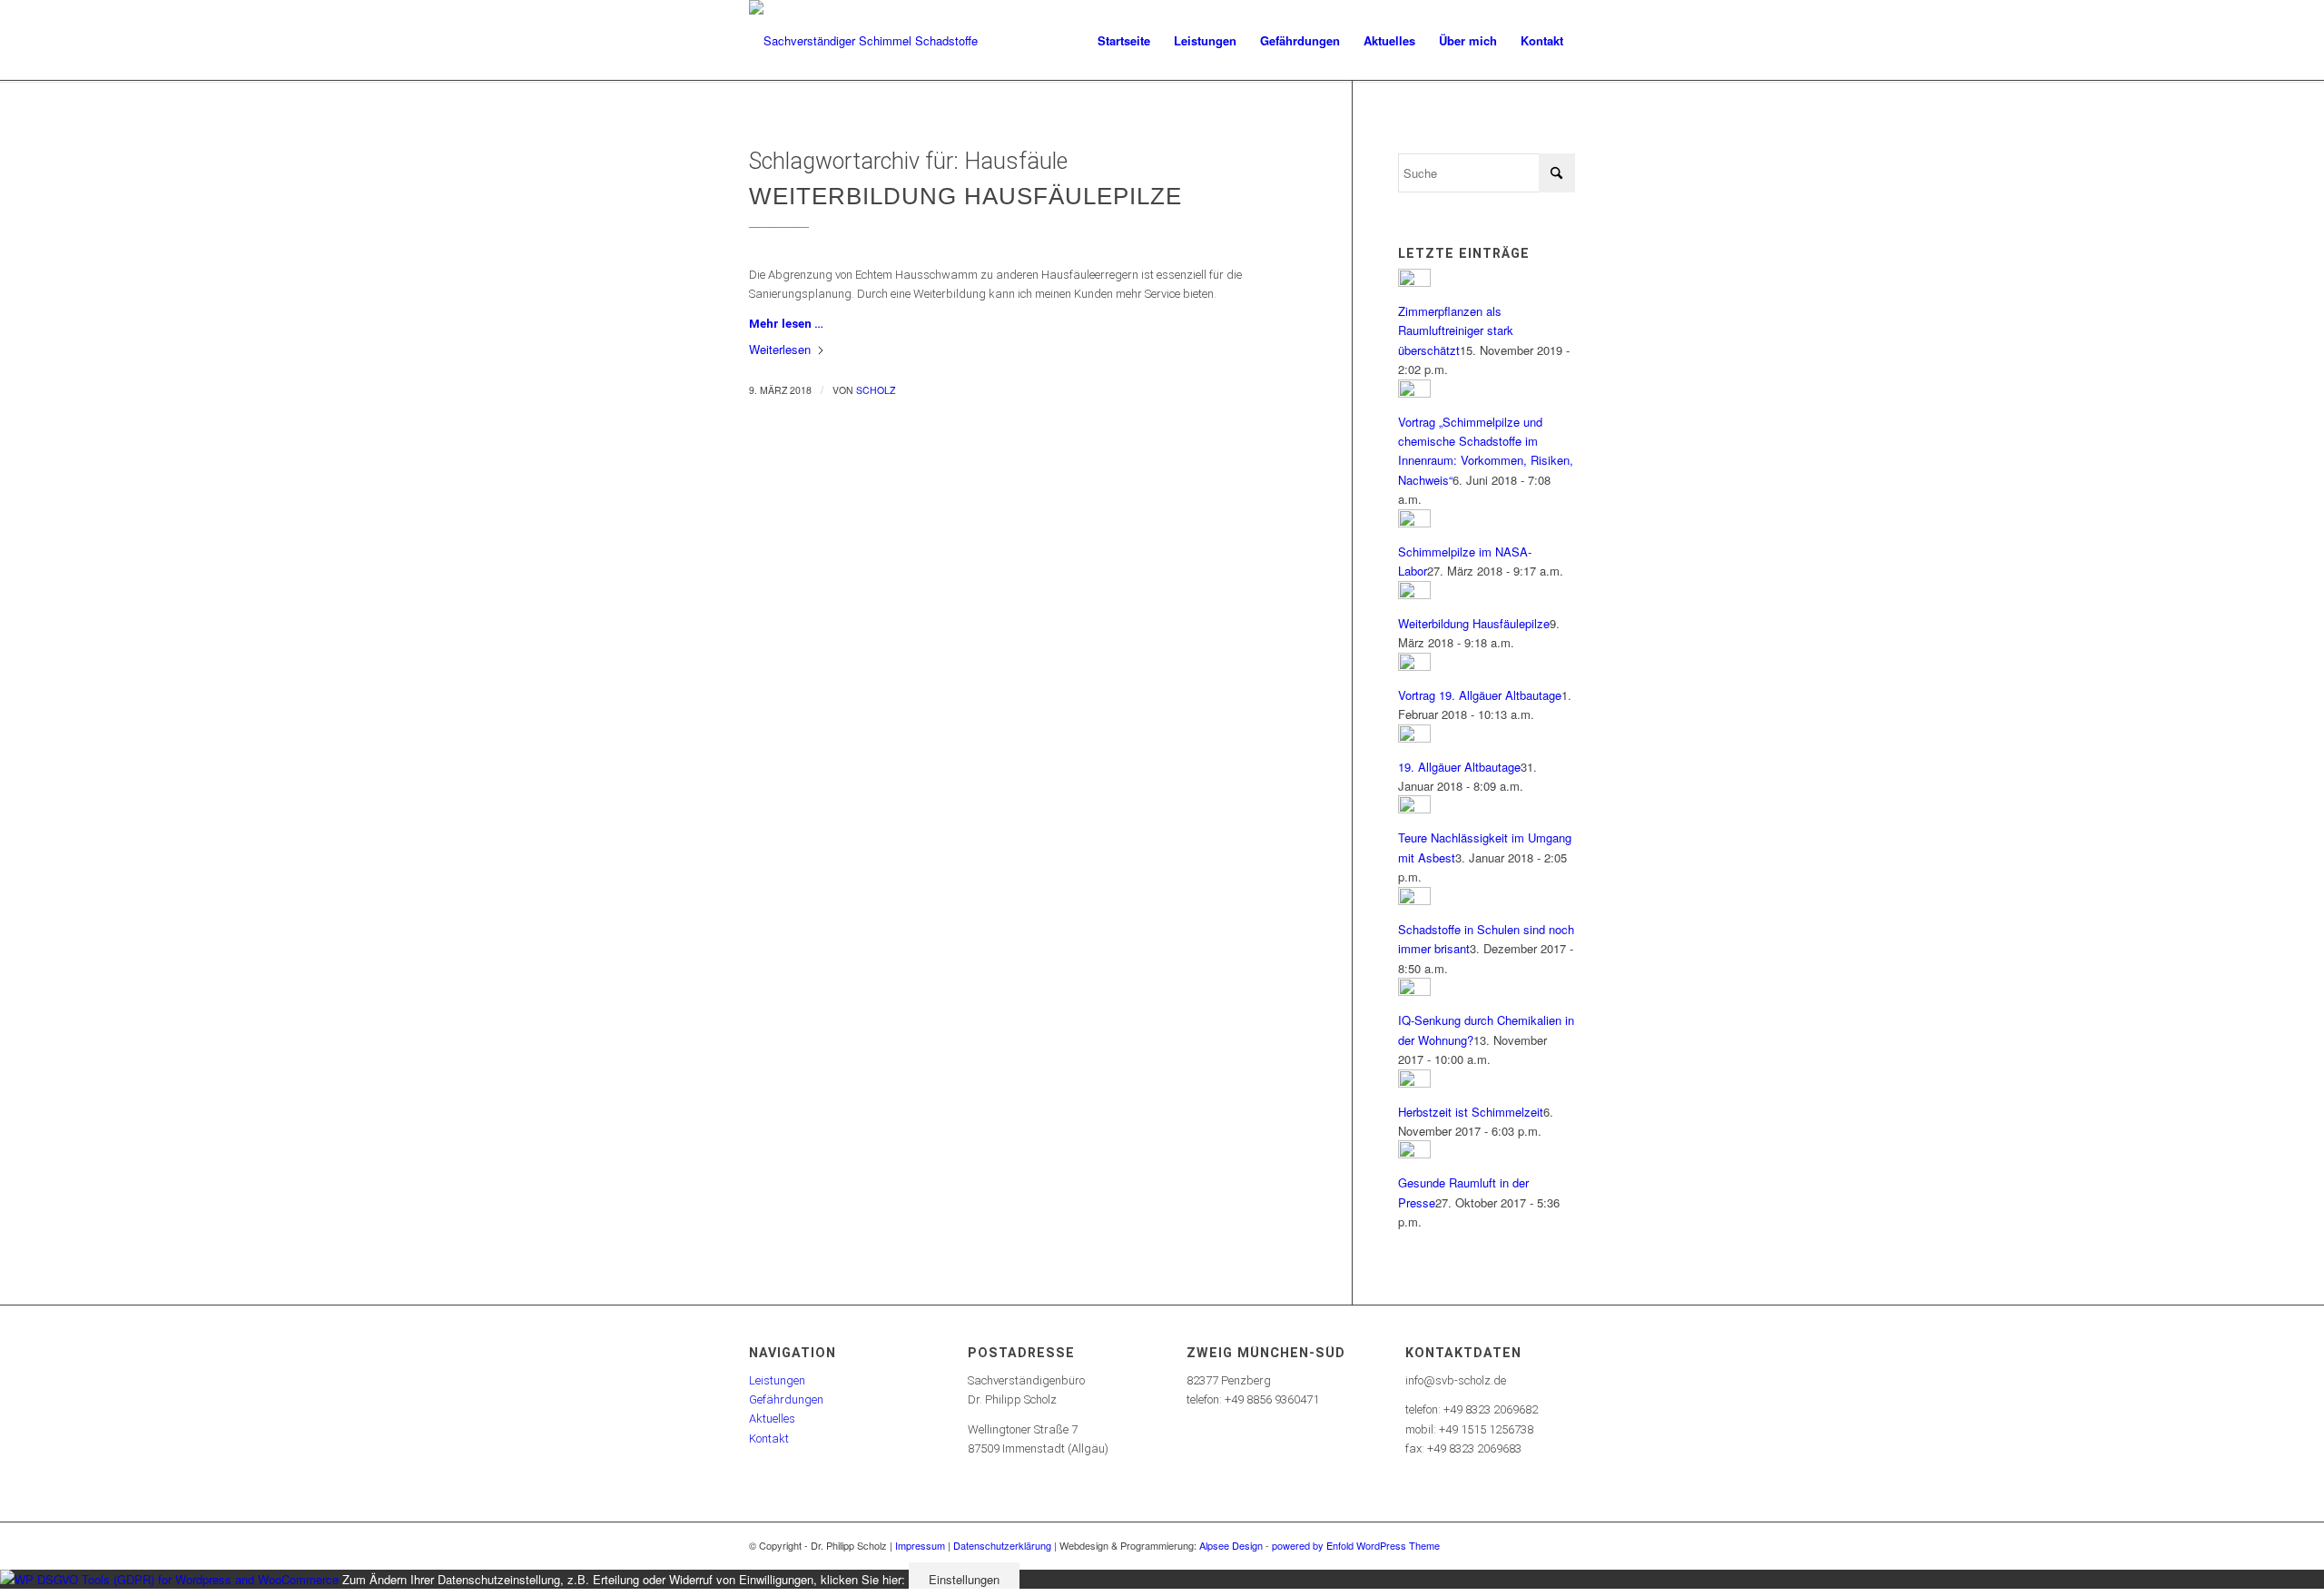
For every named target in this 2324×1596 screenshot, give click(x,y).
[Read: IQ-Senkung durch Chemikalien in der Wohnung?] (1414, 991)
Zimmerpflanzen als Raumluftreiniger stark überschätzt (1456, 330)
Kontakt (769, 1438)
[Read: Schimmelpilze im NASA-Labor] (1414, 522)
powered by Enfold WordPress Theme (1356, 1545)
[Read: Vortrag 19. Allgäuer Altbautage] (1414, 666)
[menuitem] (1124, 41)
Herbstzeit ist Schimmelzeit (1471, 1112)
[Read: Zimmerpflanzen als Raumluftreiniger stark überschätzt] (1414, 282)
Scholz (876, 390)
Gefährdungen (786, 1399)
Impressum (920, 1545)
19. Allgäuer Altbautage (1459, 767)
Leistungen (777, 1380)
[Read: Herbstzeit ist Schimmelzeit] (1414, 1083)
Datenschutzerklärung (1002, 1545)
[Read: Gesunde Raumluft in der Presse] (1414, 1153)
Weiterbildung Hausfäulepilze (965, 196)
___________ (779, 222)
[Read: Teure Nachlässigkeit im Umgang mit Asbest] (1414, 808)
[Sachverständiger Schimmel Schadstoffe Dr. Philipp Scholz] (871, 41)
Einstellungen (964, 1579)
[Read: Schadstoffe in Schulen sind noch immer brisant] (1414, 900)
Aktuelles (772, 1419)
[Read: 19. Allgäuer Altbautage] (1414, 738)
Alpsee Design (1231, 1545)
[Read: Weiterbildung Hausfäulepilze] (1414, 594)
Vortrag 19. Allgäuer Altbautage (1480, 695)
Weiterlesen (780, 349)
